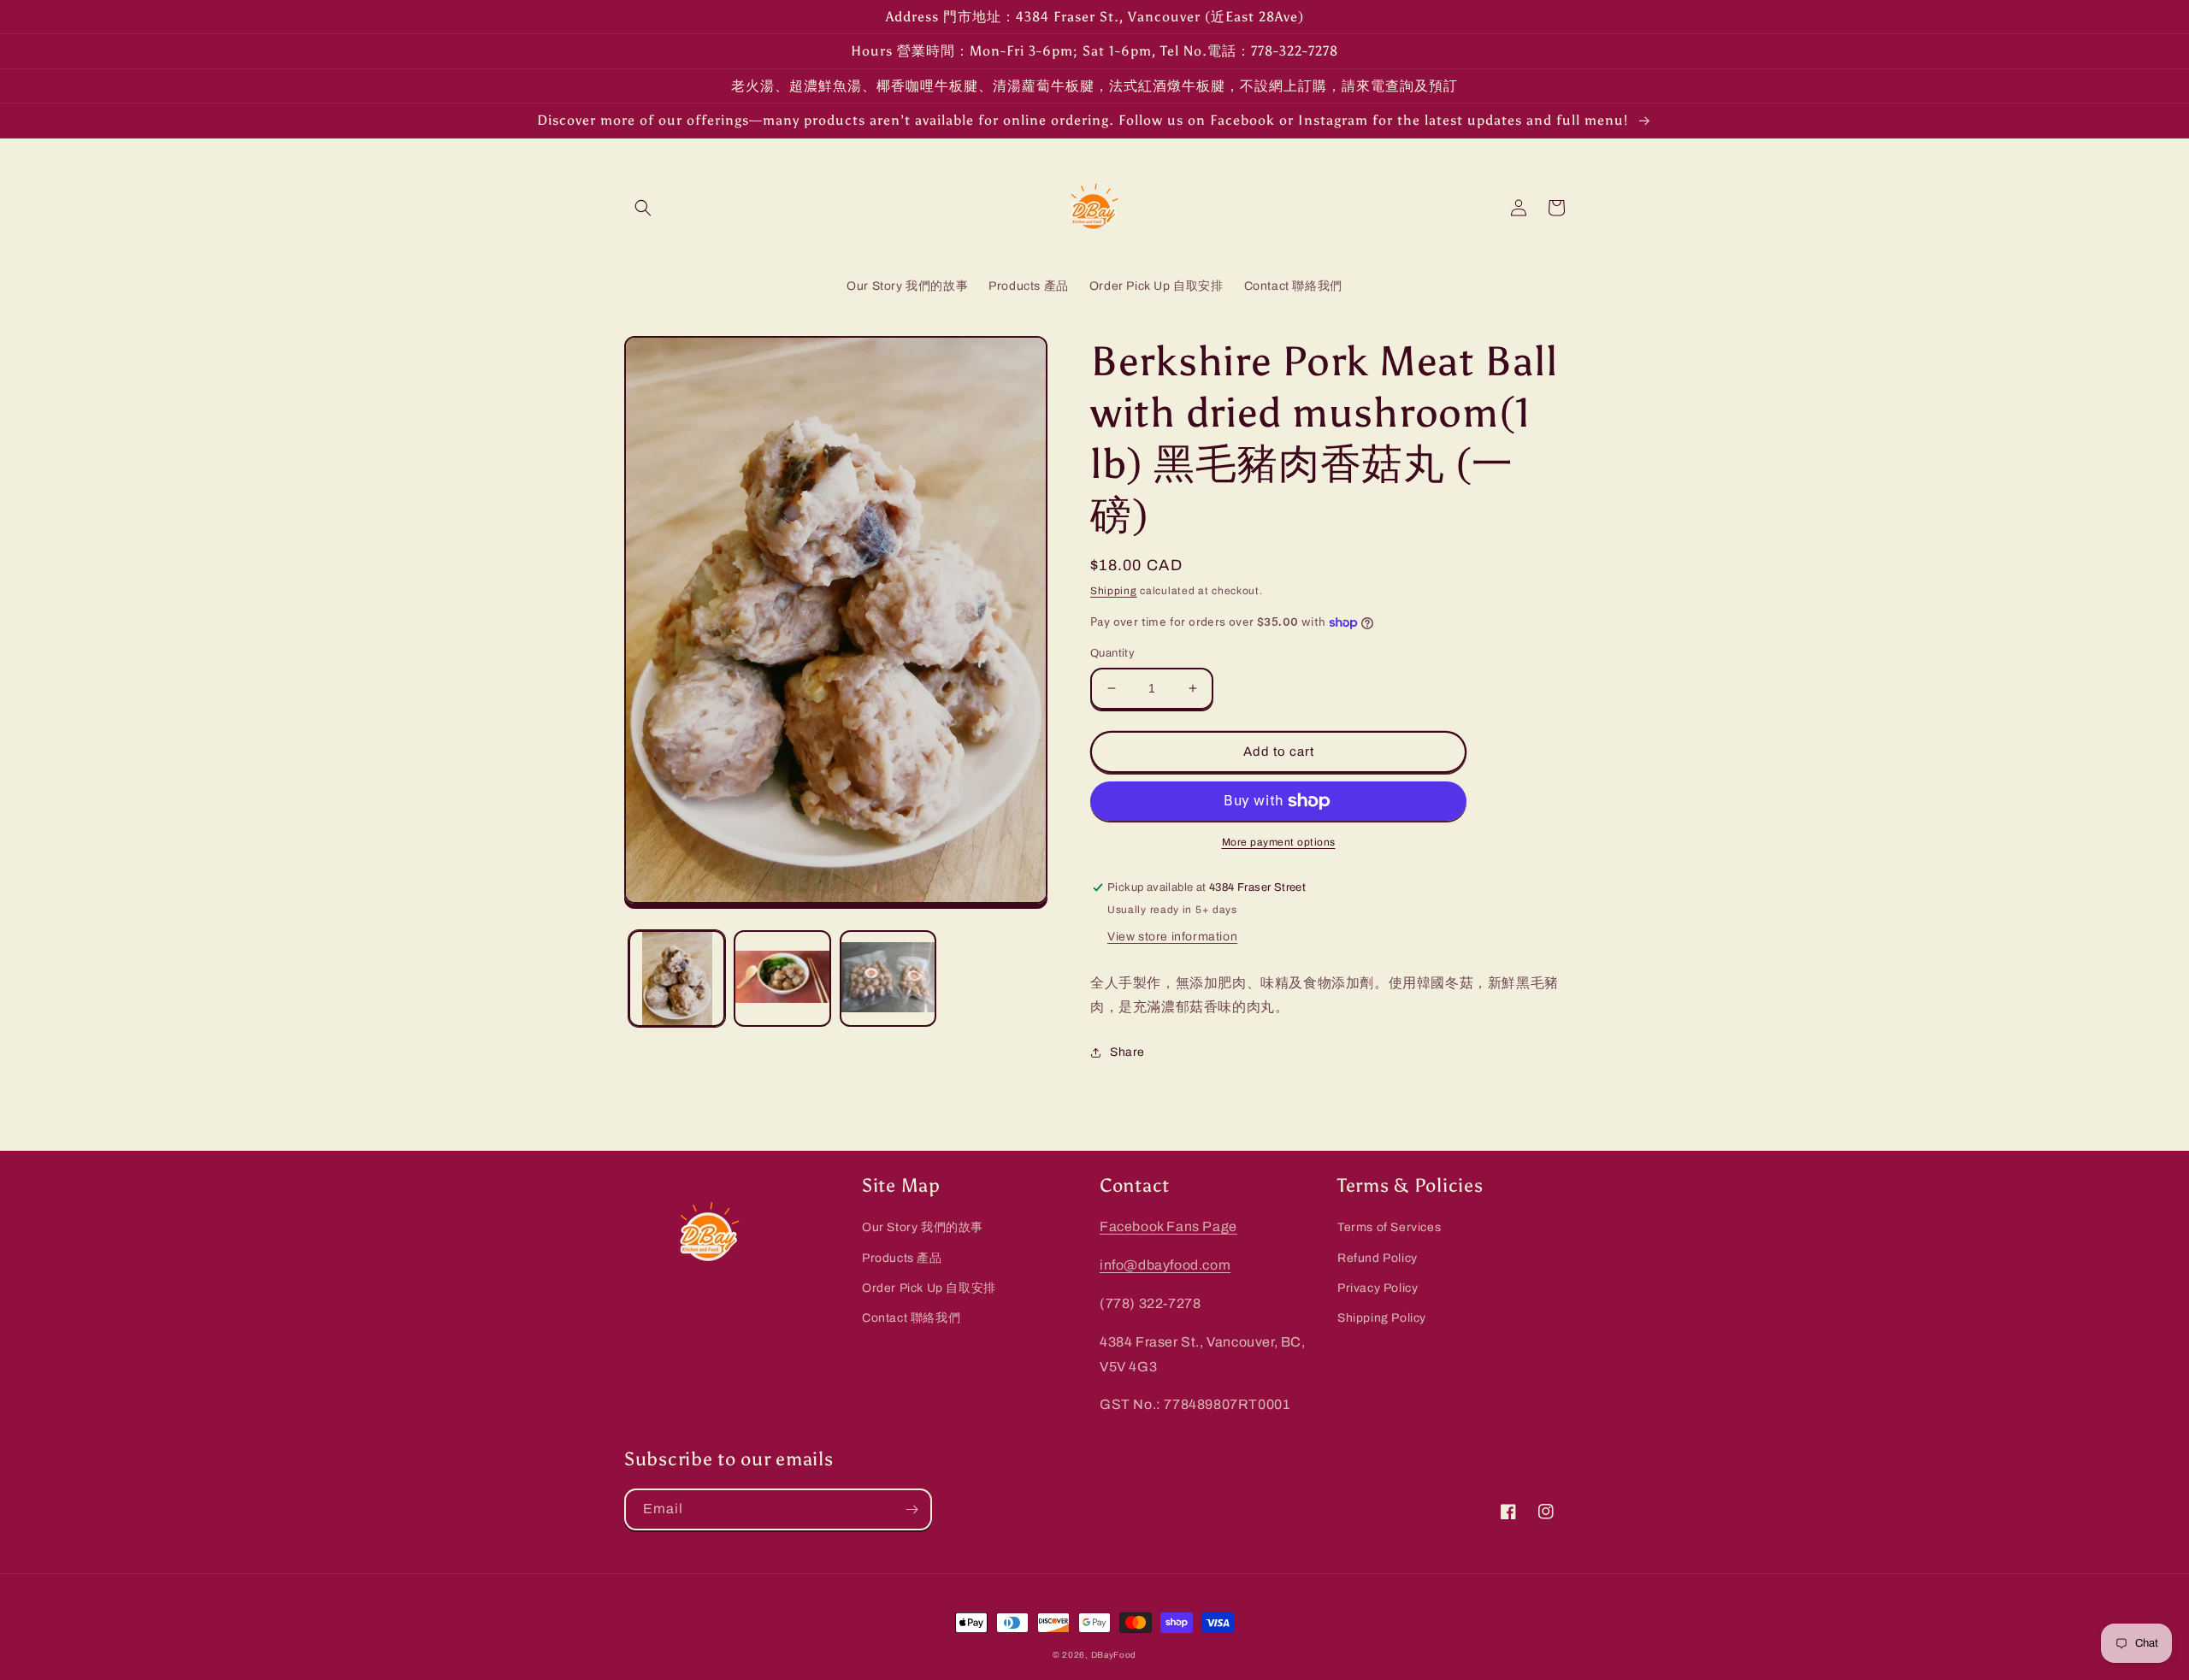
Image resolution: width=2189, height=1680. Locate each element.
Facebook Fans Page (1168, 1226)
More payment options (1279, 842)
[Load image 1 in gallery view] (677, 979)
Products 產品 (902, 1258)
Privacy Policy (1378, 1288)
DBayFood (1114, 1655)
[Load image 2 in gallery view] (782, 979)
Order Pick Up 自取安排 (929, 1288)
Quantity (1112, 653)
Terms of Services (1389, 1227)
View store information (1172, 937)
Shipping (1114, 591)
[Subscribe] (912, 1509)
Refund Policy (1378, 1258)
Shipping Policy (1382, 1318)
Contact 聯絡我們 (911, 1318)
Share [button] (1127, 1052)
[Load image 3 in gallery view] (888, 979)
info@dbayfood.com (1165, 1265)
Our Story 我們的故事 (923, 1227)
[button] (643, 208)
